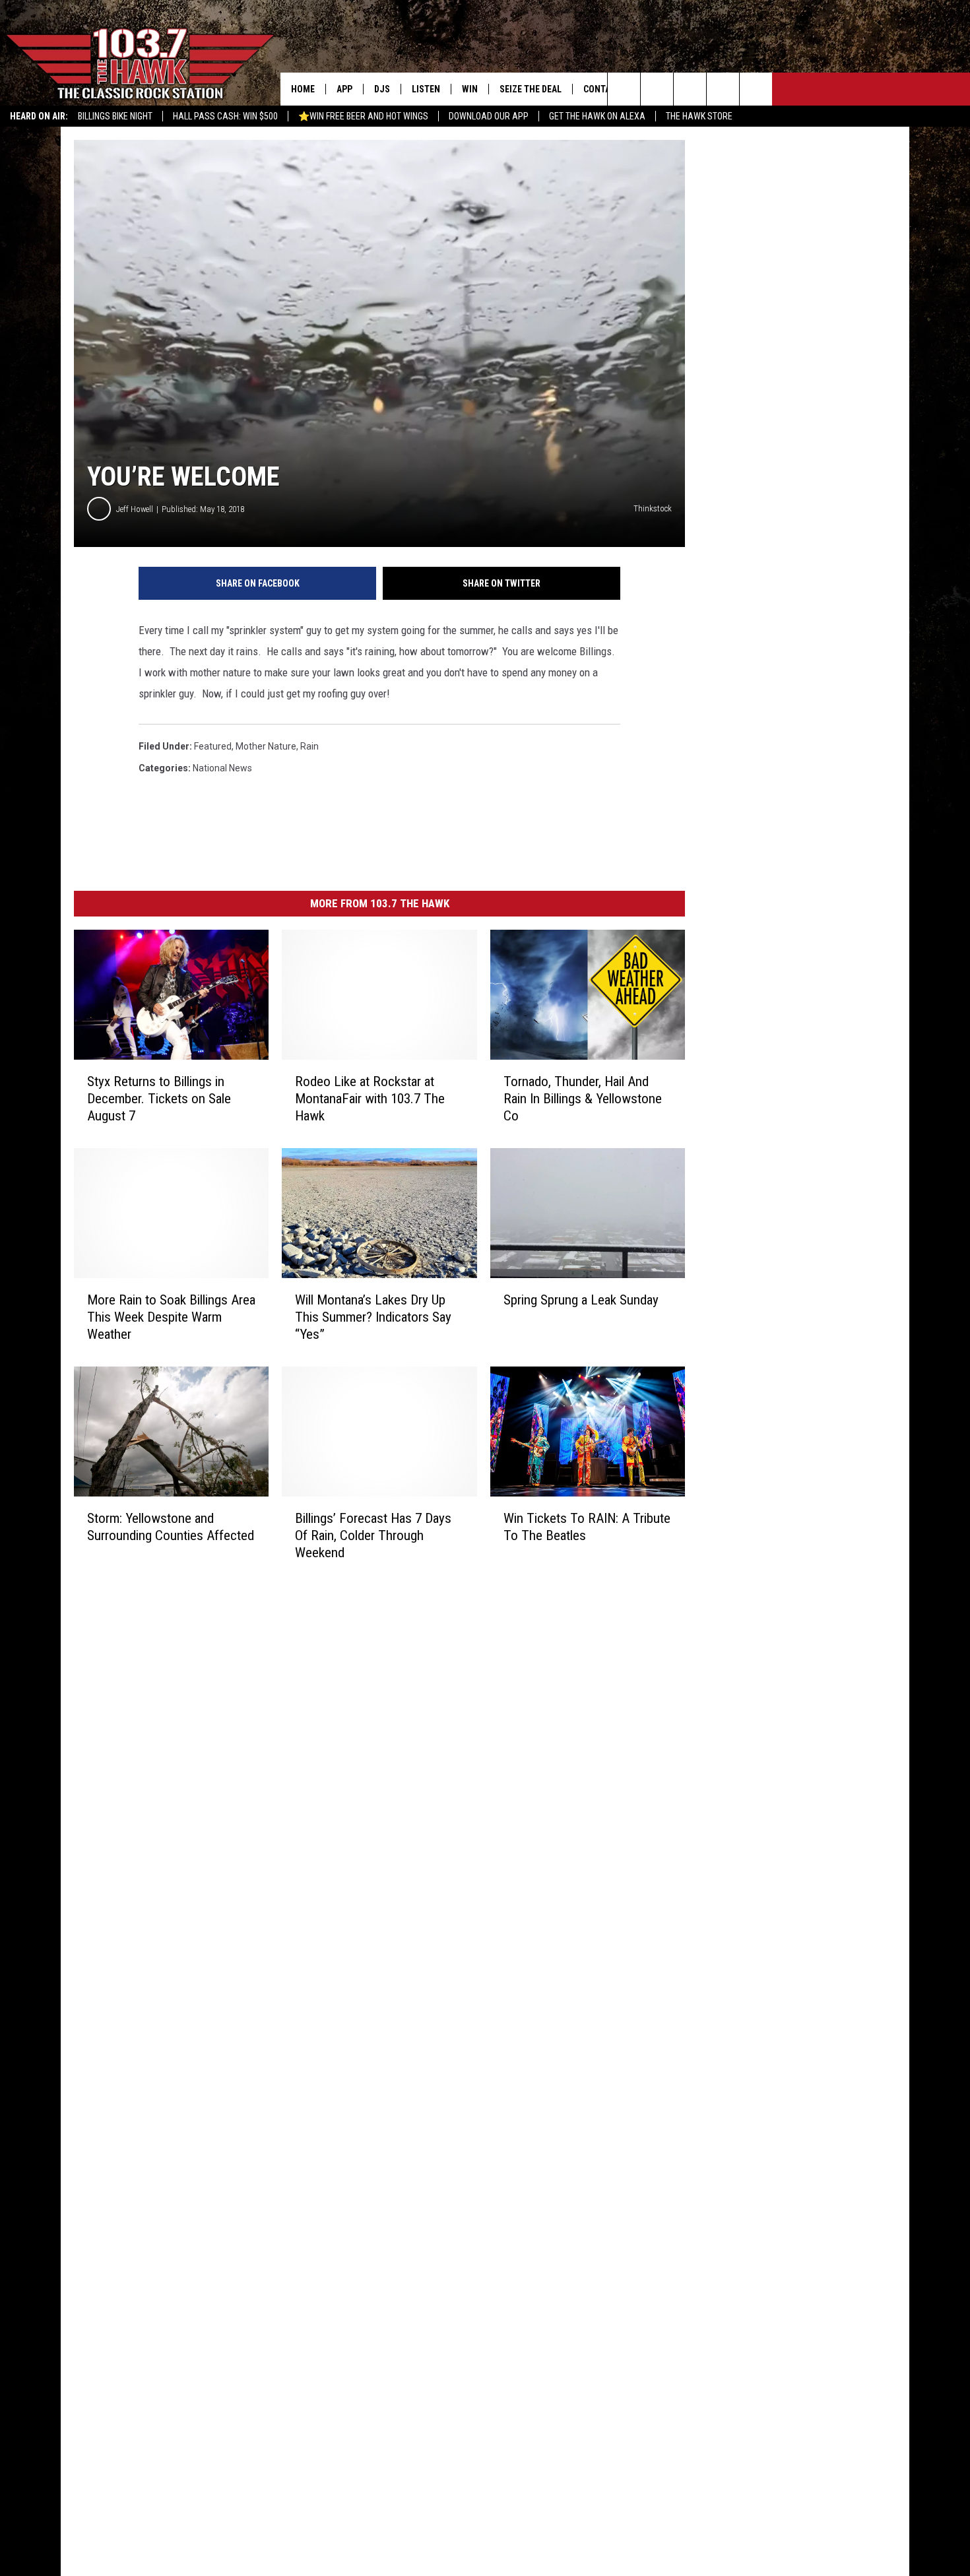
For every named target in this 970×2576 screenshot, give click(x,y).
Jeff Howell (135, 509)
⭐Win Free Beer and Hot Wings (363, 116)
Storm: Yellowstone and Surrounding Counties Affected (171, 1527)
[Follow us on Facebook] (690, 89)
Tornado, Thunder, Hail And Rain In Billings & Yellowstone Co (583, 1099)
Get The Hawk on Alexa (597, 116)
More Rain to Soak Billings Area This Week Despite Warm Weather (171, 1317)
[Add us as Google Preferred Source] (657, 89)
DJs (382, 89)
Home (303, 89)
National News (222, 768)
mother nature (266, 746)
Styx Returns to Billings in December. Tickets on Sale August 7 (159, 1099)
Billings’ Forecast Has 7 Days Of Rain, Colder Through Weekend (373, 1535)
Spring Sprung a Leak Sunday (581, 1300)
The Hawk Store (699, 116)
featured (213, 746)
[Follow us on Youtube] (756, 89)
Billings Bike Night (115, 116)
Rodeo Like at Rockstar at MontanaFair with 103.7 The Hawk (370, 1099)
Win (470, 89)
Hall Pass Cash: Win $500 (225, 116)
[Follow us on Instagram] (723, 89)
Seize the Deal (531, 89)
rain (309, 746)
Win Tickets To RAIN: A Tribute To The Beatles (587, 1527)
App (344, 89)
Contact (602, 89)
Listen (426, 89)
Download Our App (489, 116)
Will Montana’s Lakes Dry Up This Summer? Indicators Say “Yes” (373, 1317)
